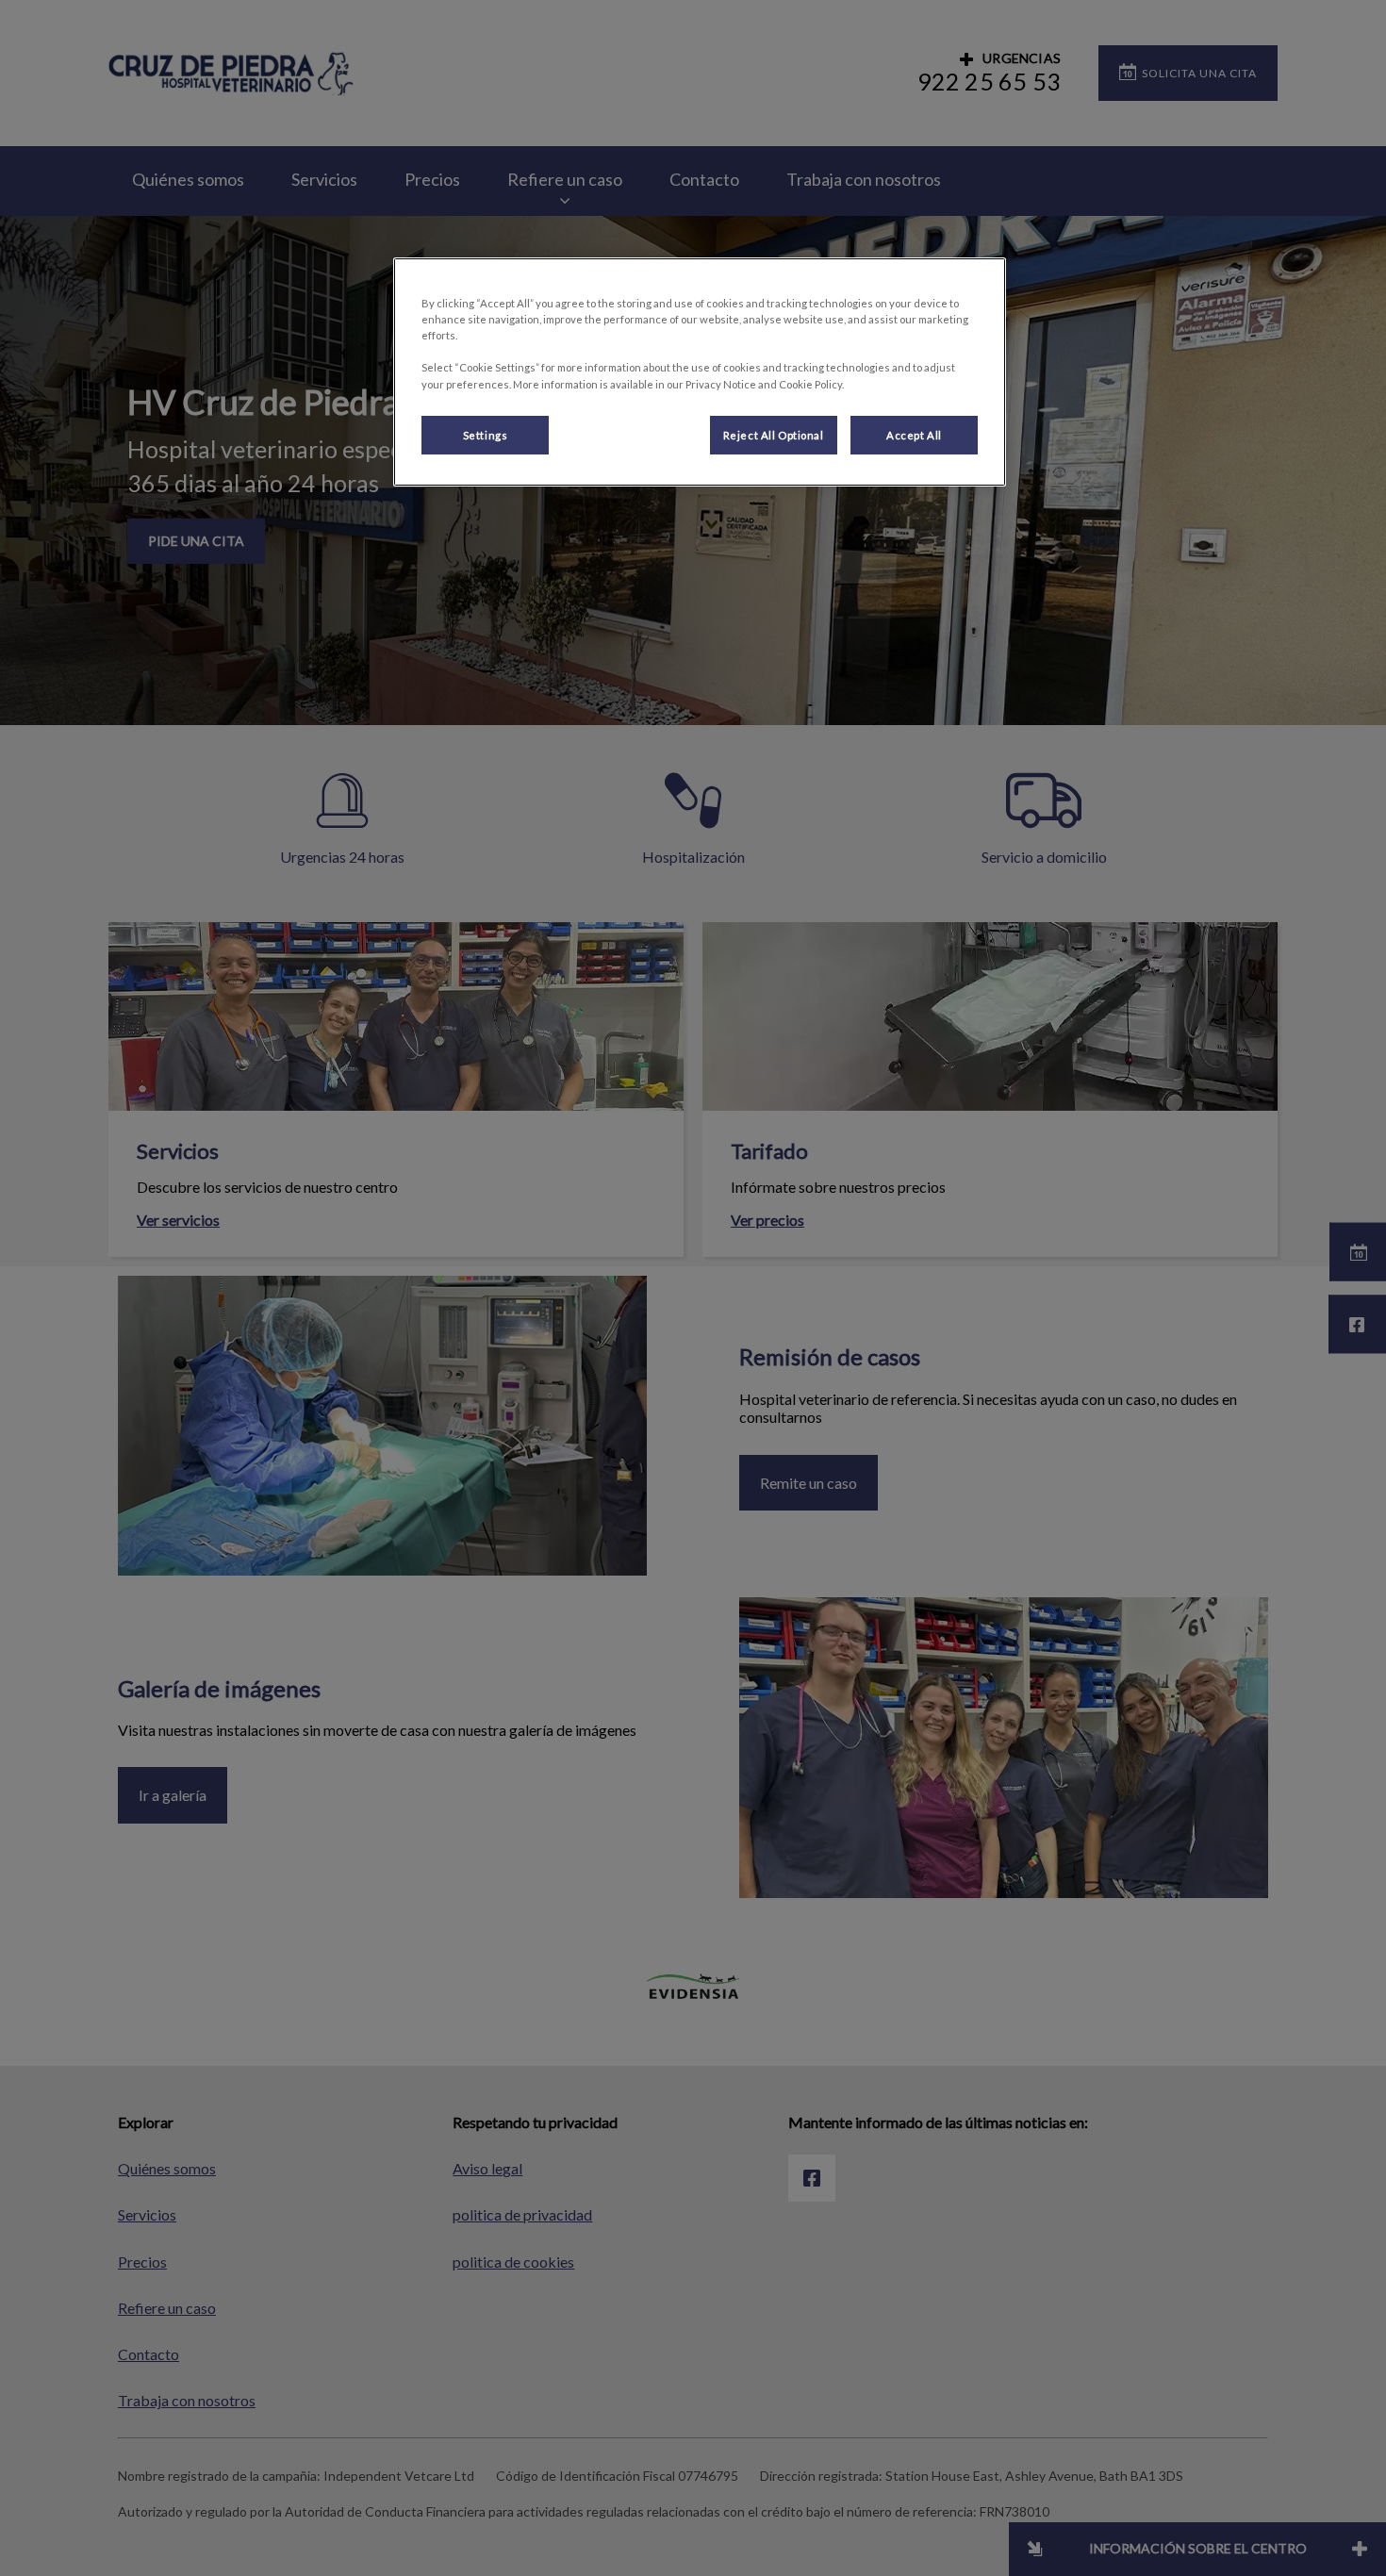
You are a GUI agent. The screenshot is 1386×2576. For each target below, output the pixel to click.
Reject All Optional (774, 435)
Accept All (914, 435)
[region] (700, 372)
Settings (486, 435)
